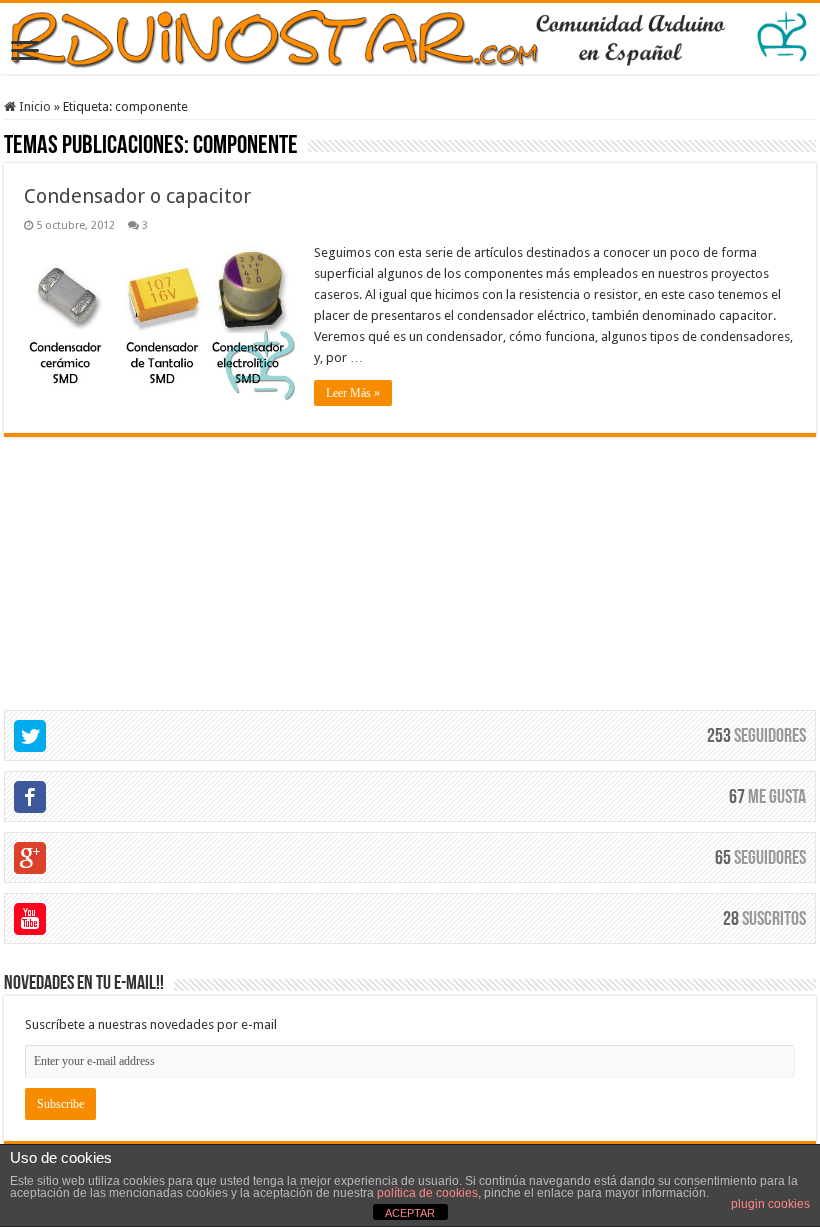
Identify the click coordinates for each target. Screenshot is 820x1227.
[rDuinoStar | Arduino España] (410, 38)
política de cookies (427, 1193)
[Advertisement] (410, 562)
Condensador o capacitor (137, 196)
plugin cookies (770, 1204)
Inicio (33, 106)
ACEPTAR (410, 1213)
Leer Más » (353, 393)
